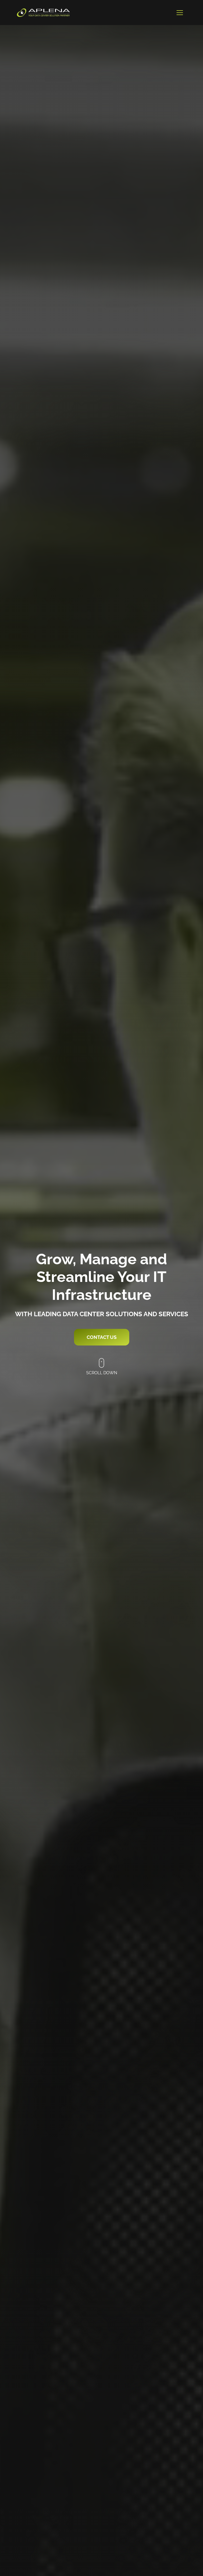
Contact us (102, 1337)
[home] (43, 13)
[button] (180, 13)
